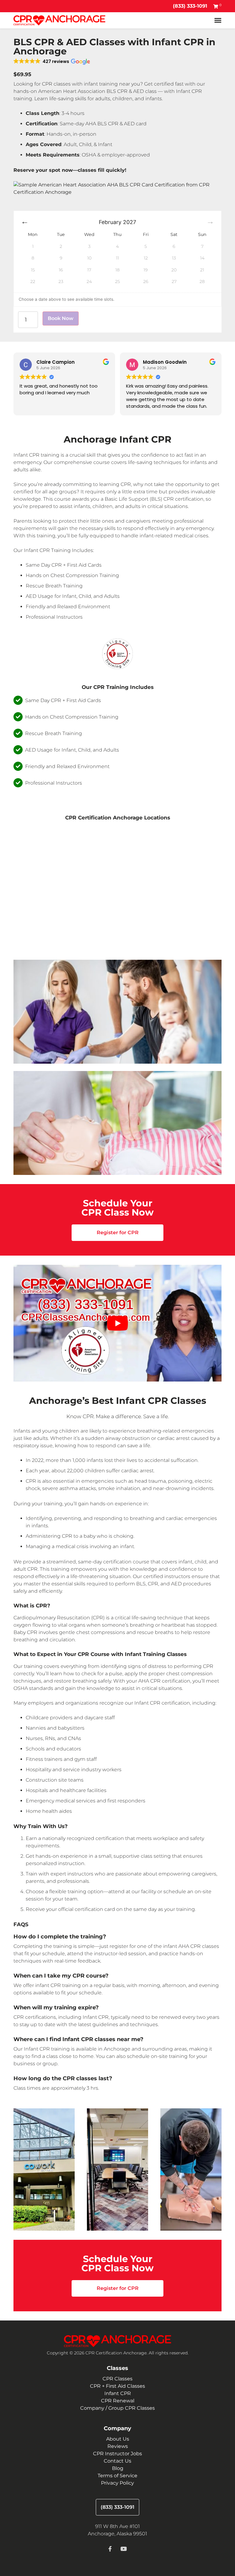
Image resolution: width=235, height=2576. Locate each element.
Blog (118, 2468)
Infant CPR (118, 2393)
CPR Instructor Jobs (117, 2454)
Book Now (61, 318)
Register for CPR (118, 1233)
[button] (52, 61)
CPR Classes (117, 2379)
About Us (118, 2439)
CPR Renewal (118, 2401)
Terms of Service (117, 2476)
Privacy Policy (117, 2483)
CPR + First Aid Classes (117, 2386)
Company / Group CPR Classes (117, 2408)
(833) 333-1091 (190, 6)
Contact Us (117, 2461)
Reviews (118, 2446)
